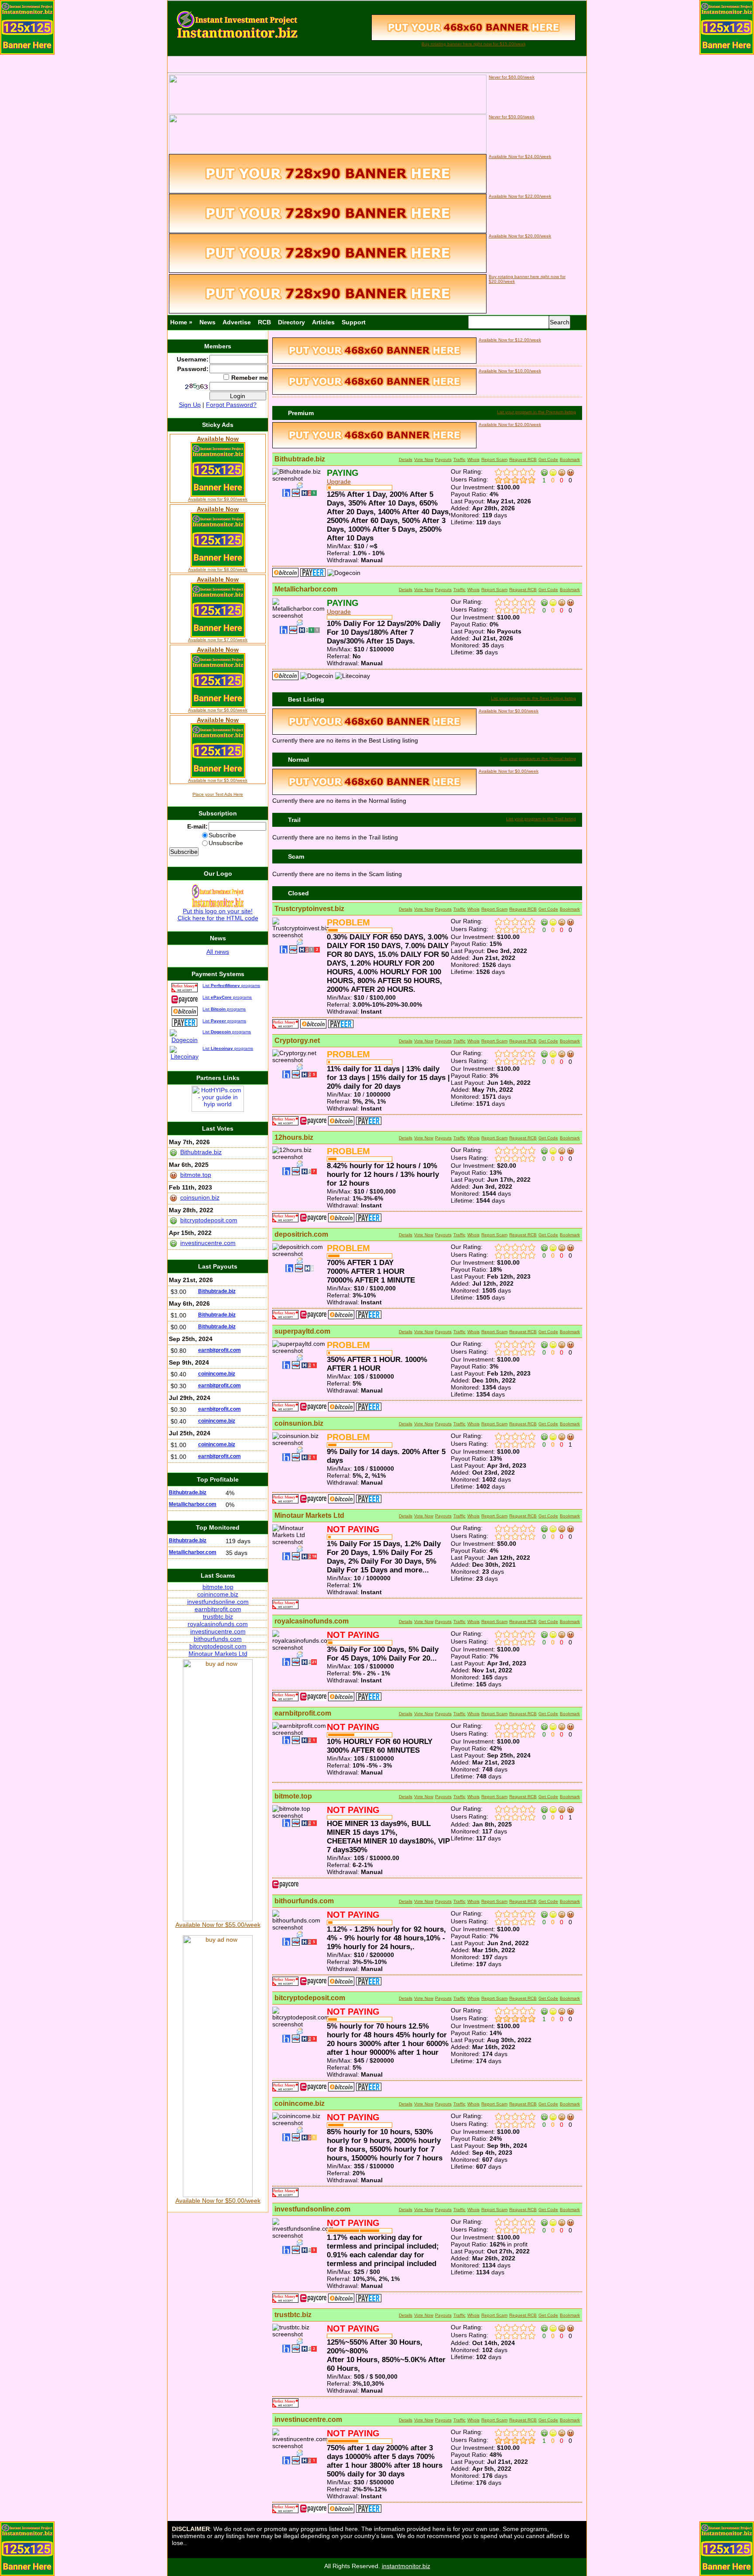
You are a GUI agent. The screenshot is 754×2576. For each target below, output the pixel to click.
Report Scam (494, 459)
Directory (291, 322)
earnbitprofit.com (303, 1713)
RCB (264, 322)
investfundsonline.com (312, 2209)
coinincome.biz (300, 2103)
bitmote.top (293, 1796)
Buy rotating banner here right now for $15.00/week (474, 44)
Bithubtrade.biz (300, 459)
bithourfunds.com (304, 1901)
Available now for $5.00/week (218, 780)
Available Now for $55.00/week (218, 1925)
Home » (181, 322)
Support (354, 322)
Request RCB (523, 459)
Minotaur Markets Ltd (309, 1515)
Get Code (548, 459)
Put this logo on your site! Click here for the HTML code (218, 915)
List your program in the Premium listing (536, 412)
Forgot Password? (231, 405)
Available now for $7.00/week (218, 640)
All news (218, 952)
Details (406, 459)
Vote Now (424, 459)
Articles (323, 322)
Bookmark (570, 459)
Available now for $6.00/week (218, 710)
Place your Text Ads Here (218, 794)
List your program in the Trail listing (541, 819)
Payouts (443, 459)
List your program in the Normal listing (538, 758)
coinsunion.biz (299, 1423)
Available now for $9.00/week (218, 499)
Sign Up (190, 405)
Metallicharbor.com (306, 589)
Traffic (459, 459)
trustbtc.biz (293, 2315)
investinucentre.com (308, 2420)
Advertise (237, 322)
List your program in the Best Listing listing (533, 698)
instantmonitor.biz (406, 2566)
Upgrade (339, 481)
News (207, 322)
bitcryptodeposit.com (310, 1998)
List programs (231, 985)
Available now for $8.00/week (218, 569)
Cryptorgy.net (297, 1040)
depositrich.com (301, 1234)
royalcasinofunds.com (312, 1621)
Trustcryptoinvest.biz (309, 909)
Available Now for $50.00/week (218, 2201)
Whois (473, 459)
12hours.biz (294, 1137)
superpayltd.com (302, 1331)
